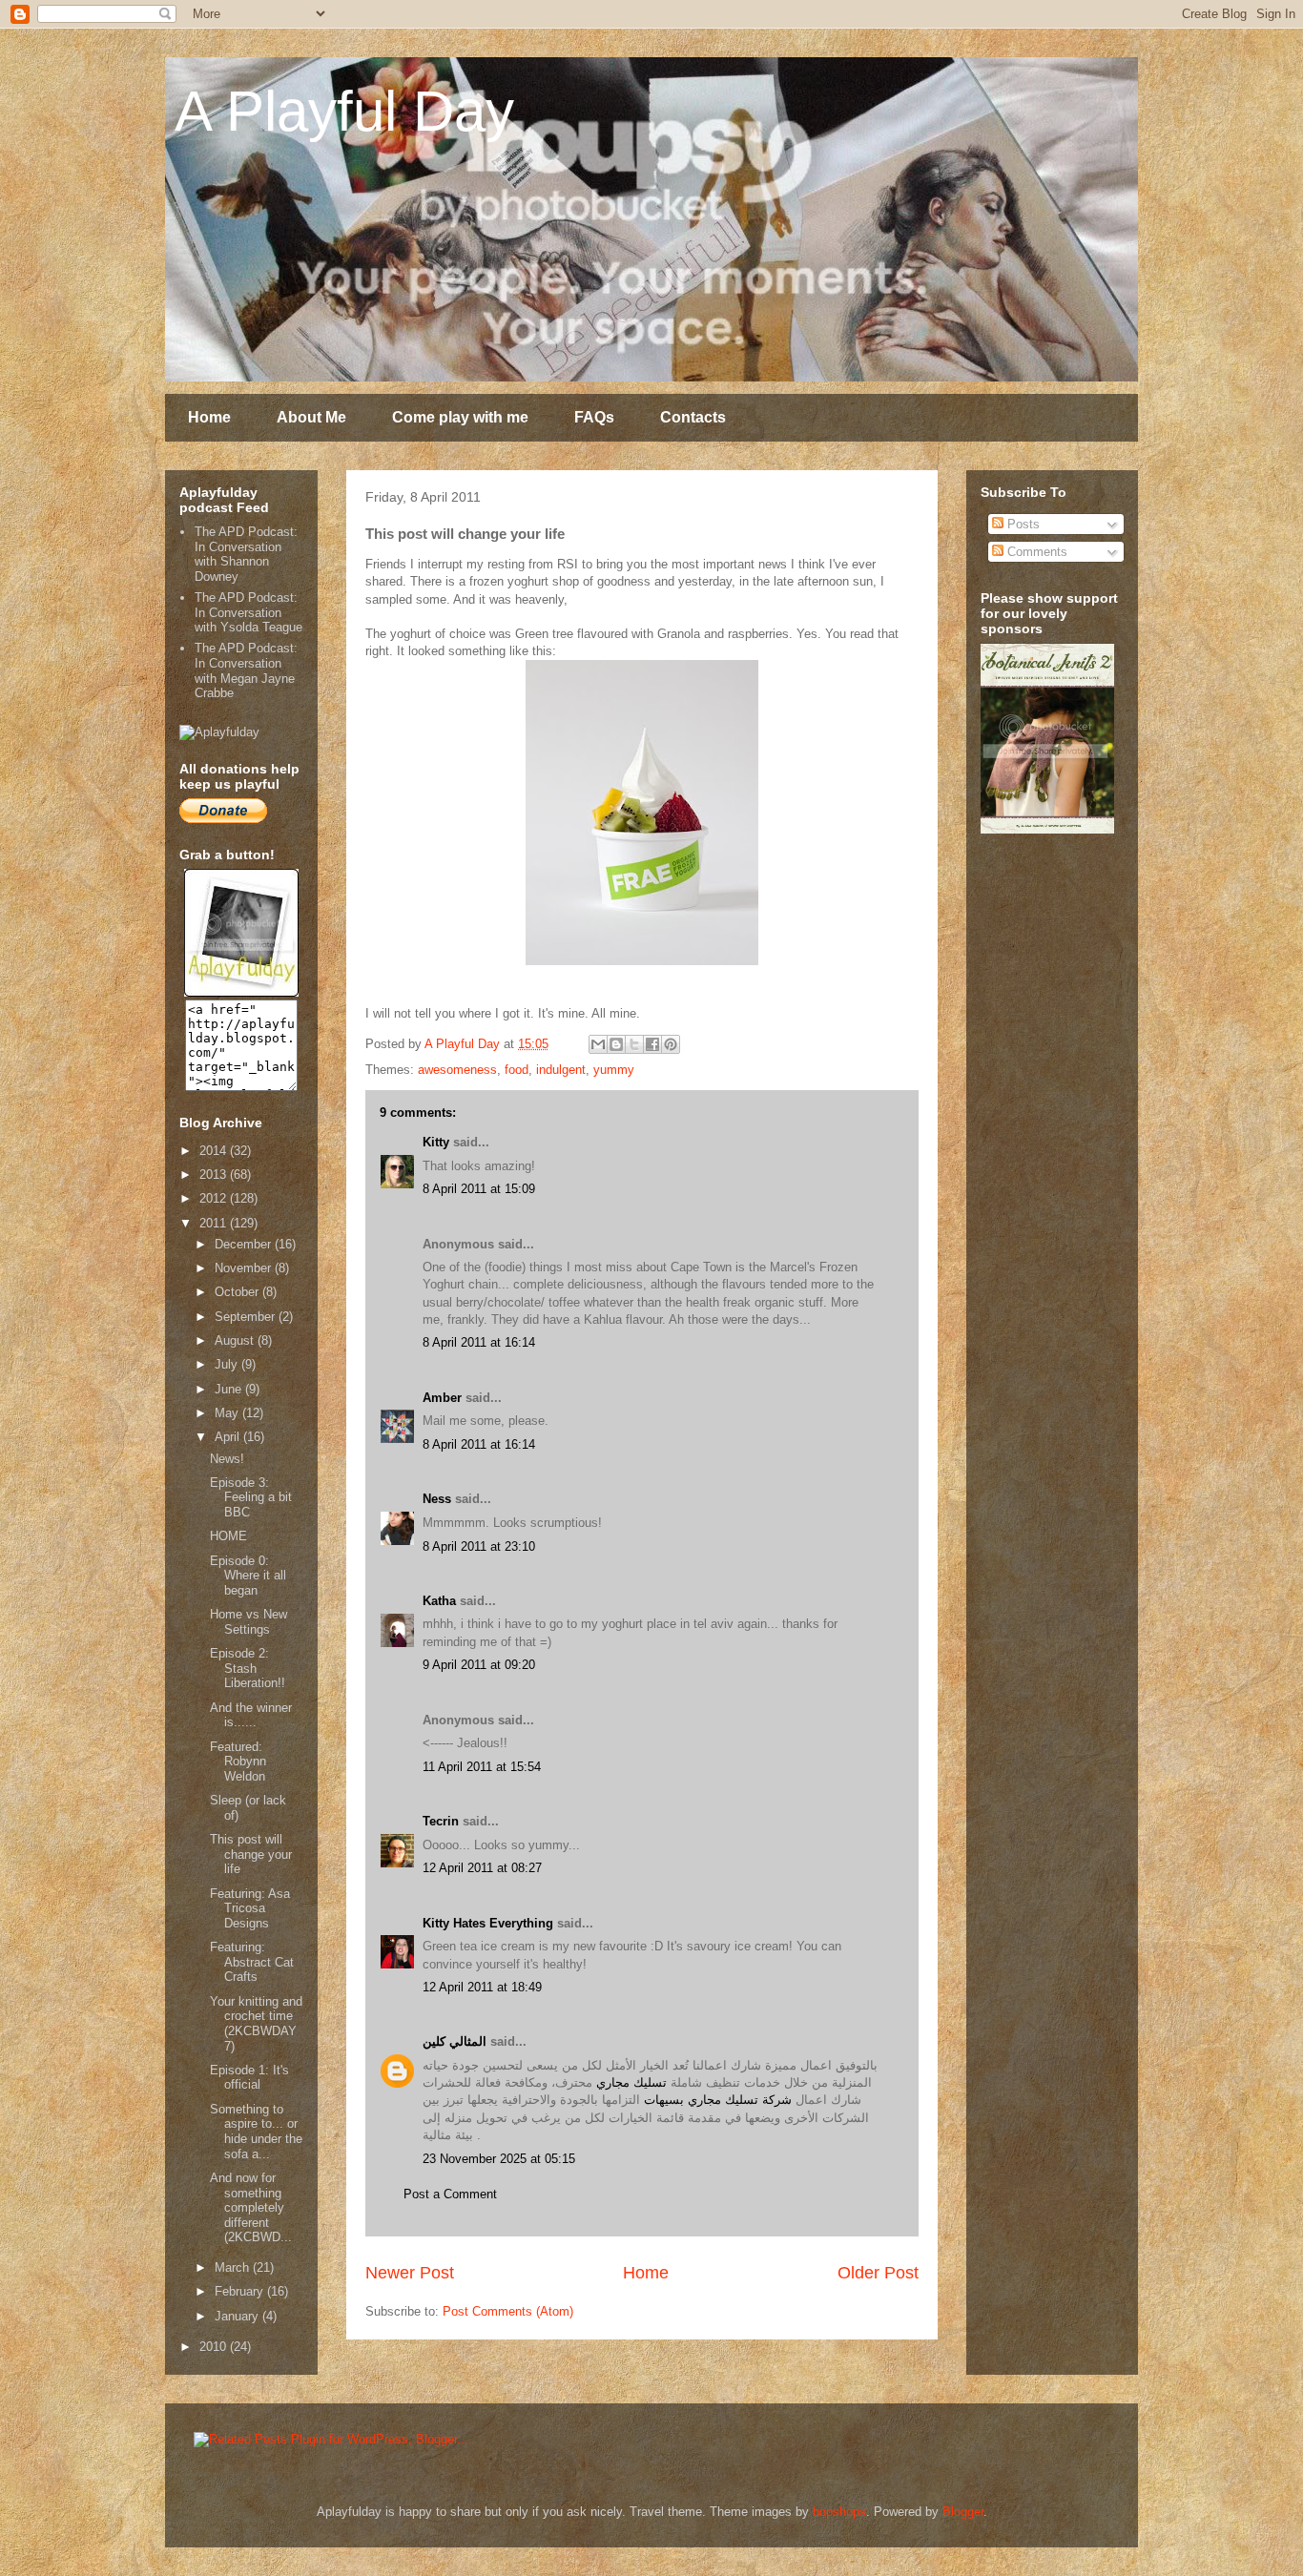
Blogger (963, 2512)
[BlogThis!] (616, 1044)
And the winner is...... (251, 1715)
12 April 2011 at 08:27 (482, 1868)
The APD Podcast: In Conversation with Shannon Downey (246, 554)
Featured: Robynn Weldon (238, 1762)
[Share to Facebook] (652, 1044)
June (230, 1389)
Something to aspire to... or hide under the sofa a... (256, 2132)
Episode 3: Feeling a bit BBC (251, 1497)
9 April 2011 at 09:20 (479, 1665)
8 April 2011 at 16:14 (479, 1342)
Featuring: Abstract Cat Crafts (252, 1962)
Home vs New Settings (248, 1622)
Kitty (436, 1142)
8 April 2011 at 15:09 (479, 1189)
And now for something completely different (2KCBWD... (251, 2207)
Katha (439, 1601)
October (238, 1292)
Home (209, 417)
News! (227, 1459)
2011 (215, 1223)
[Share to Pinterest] (671, 1044)
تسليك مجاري (631, 2082)
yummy (614, 1070)
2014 (215, 1151)
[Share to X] (634, 1044)
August (236, 1340)
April (229, 1437)
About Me (311, 417)
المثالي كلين (455, 2041)
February (241, 2291)
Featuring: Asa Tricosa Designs (250, 1908)
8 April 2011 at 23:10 (479, 1546)
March (234, 2267)
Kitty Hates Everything (488, 1923)
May (228, 1413)
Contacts (693, 417)
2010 (215, 2347)
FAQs (594, 417)
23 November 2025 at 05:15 (499, 2159)
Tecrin (441, 1821)
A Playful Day (344, 111)
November (245, 1268)
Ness (437, 1499)
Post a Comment (450, 2194)
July (228, 1364)
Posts (1022, 524)
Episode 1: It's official (249, 2078)
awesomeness (457, 1070)
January (238, 2316)
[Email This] (598, 1044)
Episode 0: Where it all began (248, 1576)
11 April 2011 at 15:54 (482, 1767)
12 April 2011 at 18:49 (482, 1987)
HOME (228, 1536)
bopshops (839, 2512)
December (245, 1244)
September (247, 1317)
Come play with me (460, 417)
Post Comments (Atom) (508, 2311)
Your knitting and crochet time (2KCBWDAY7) (256, 2024)
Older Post (878, 2273)
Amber (442, 1398)
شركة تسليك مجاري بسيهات (718, 2100)
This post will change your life (251, 1854)
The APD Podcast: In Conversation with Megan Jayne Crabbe (246, 670)
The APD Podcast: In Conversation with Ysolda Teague (248, 612)
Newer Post (410, 2273)
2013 (215, 1175)
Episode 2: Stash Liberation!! (248, 1668)
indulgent (561, 1070)
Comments (1035, 552)
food (517, 1070)
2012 (215, 1198)
